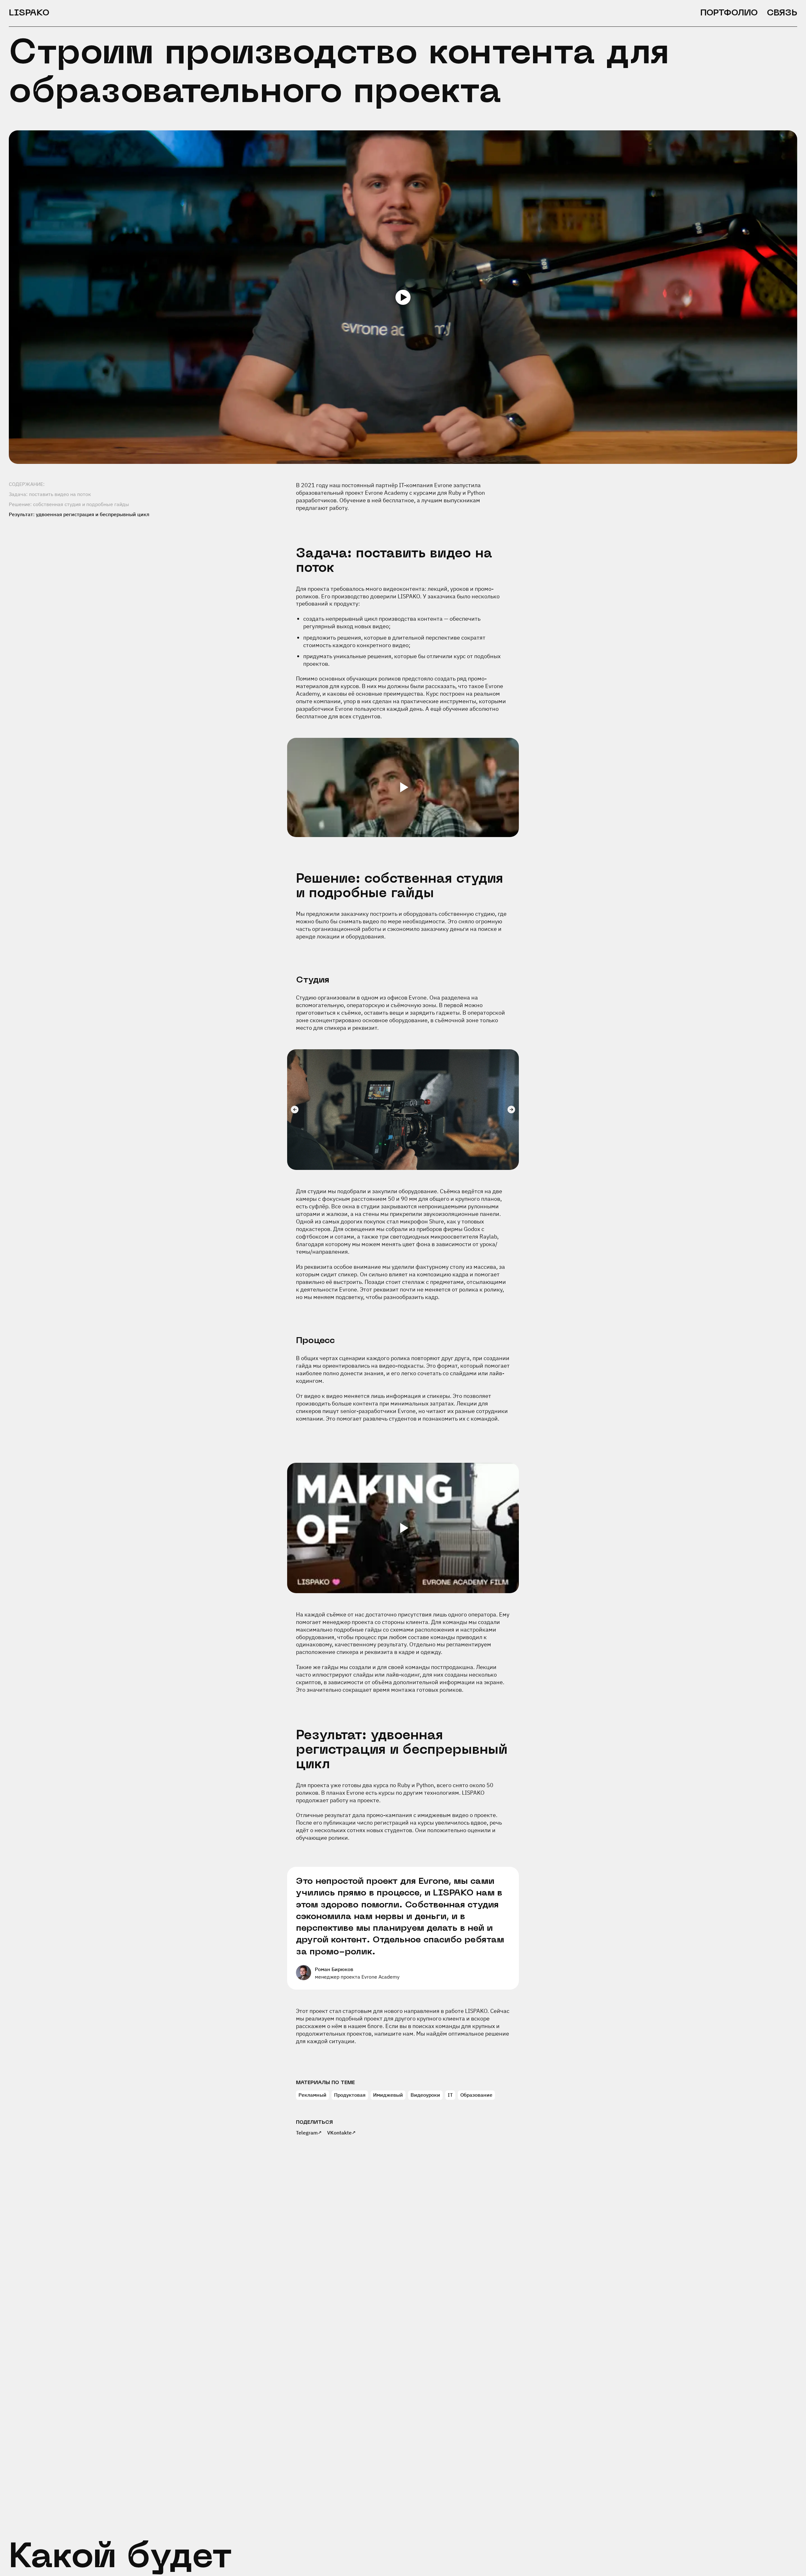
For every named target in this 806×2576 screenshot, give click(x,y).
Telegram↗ (309, 2133)
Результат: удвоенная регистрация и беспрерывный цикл (79, 514)
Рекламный (312, 2095)
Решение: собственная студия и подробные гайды (69, 504)
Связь (782, 13)
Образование (476, 2095)
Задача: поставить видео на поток (50, 494)
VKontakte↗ (342, 2133)
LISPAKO (29, 13)
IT (450, 2095)
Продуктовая (350, 2095)
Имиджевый (388, 2095)
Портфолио (729, 13)
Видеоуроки (425, 2095)
